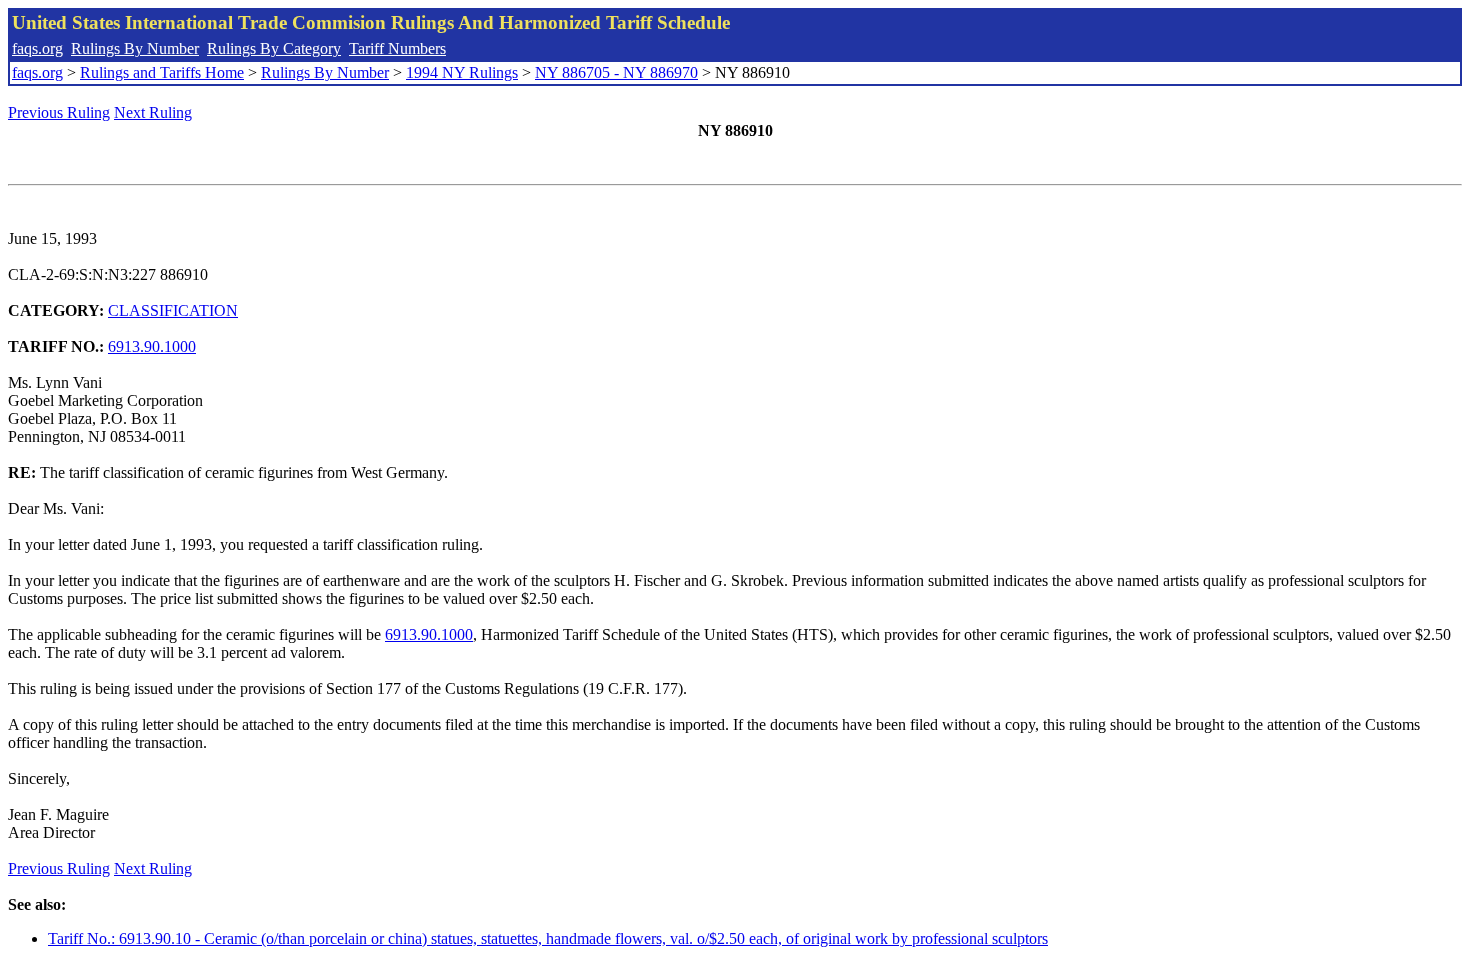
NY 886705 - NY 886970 (616, 72)
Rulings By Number (135, 48)
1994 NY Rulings (462, 72)
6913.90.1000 (152, 346)
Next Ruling (153, 112)
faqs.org (37, 48)
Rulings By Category (274, 48)
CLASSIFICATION (173, 310)
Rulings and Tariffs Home (162, 72)
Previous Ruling (59, 112)
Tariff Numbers (397, 48)
